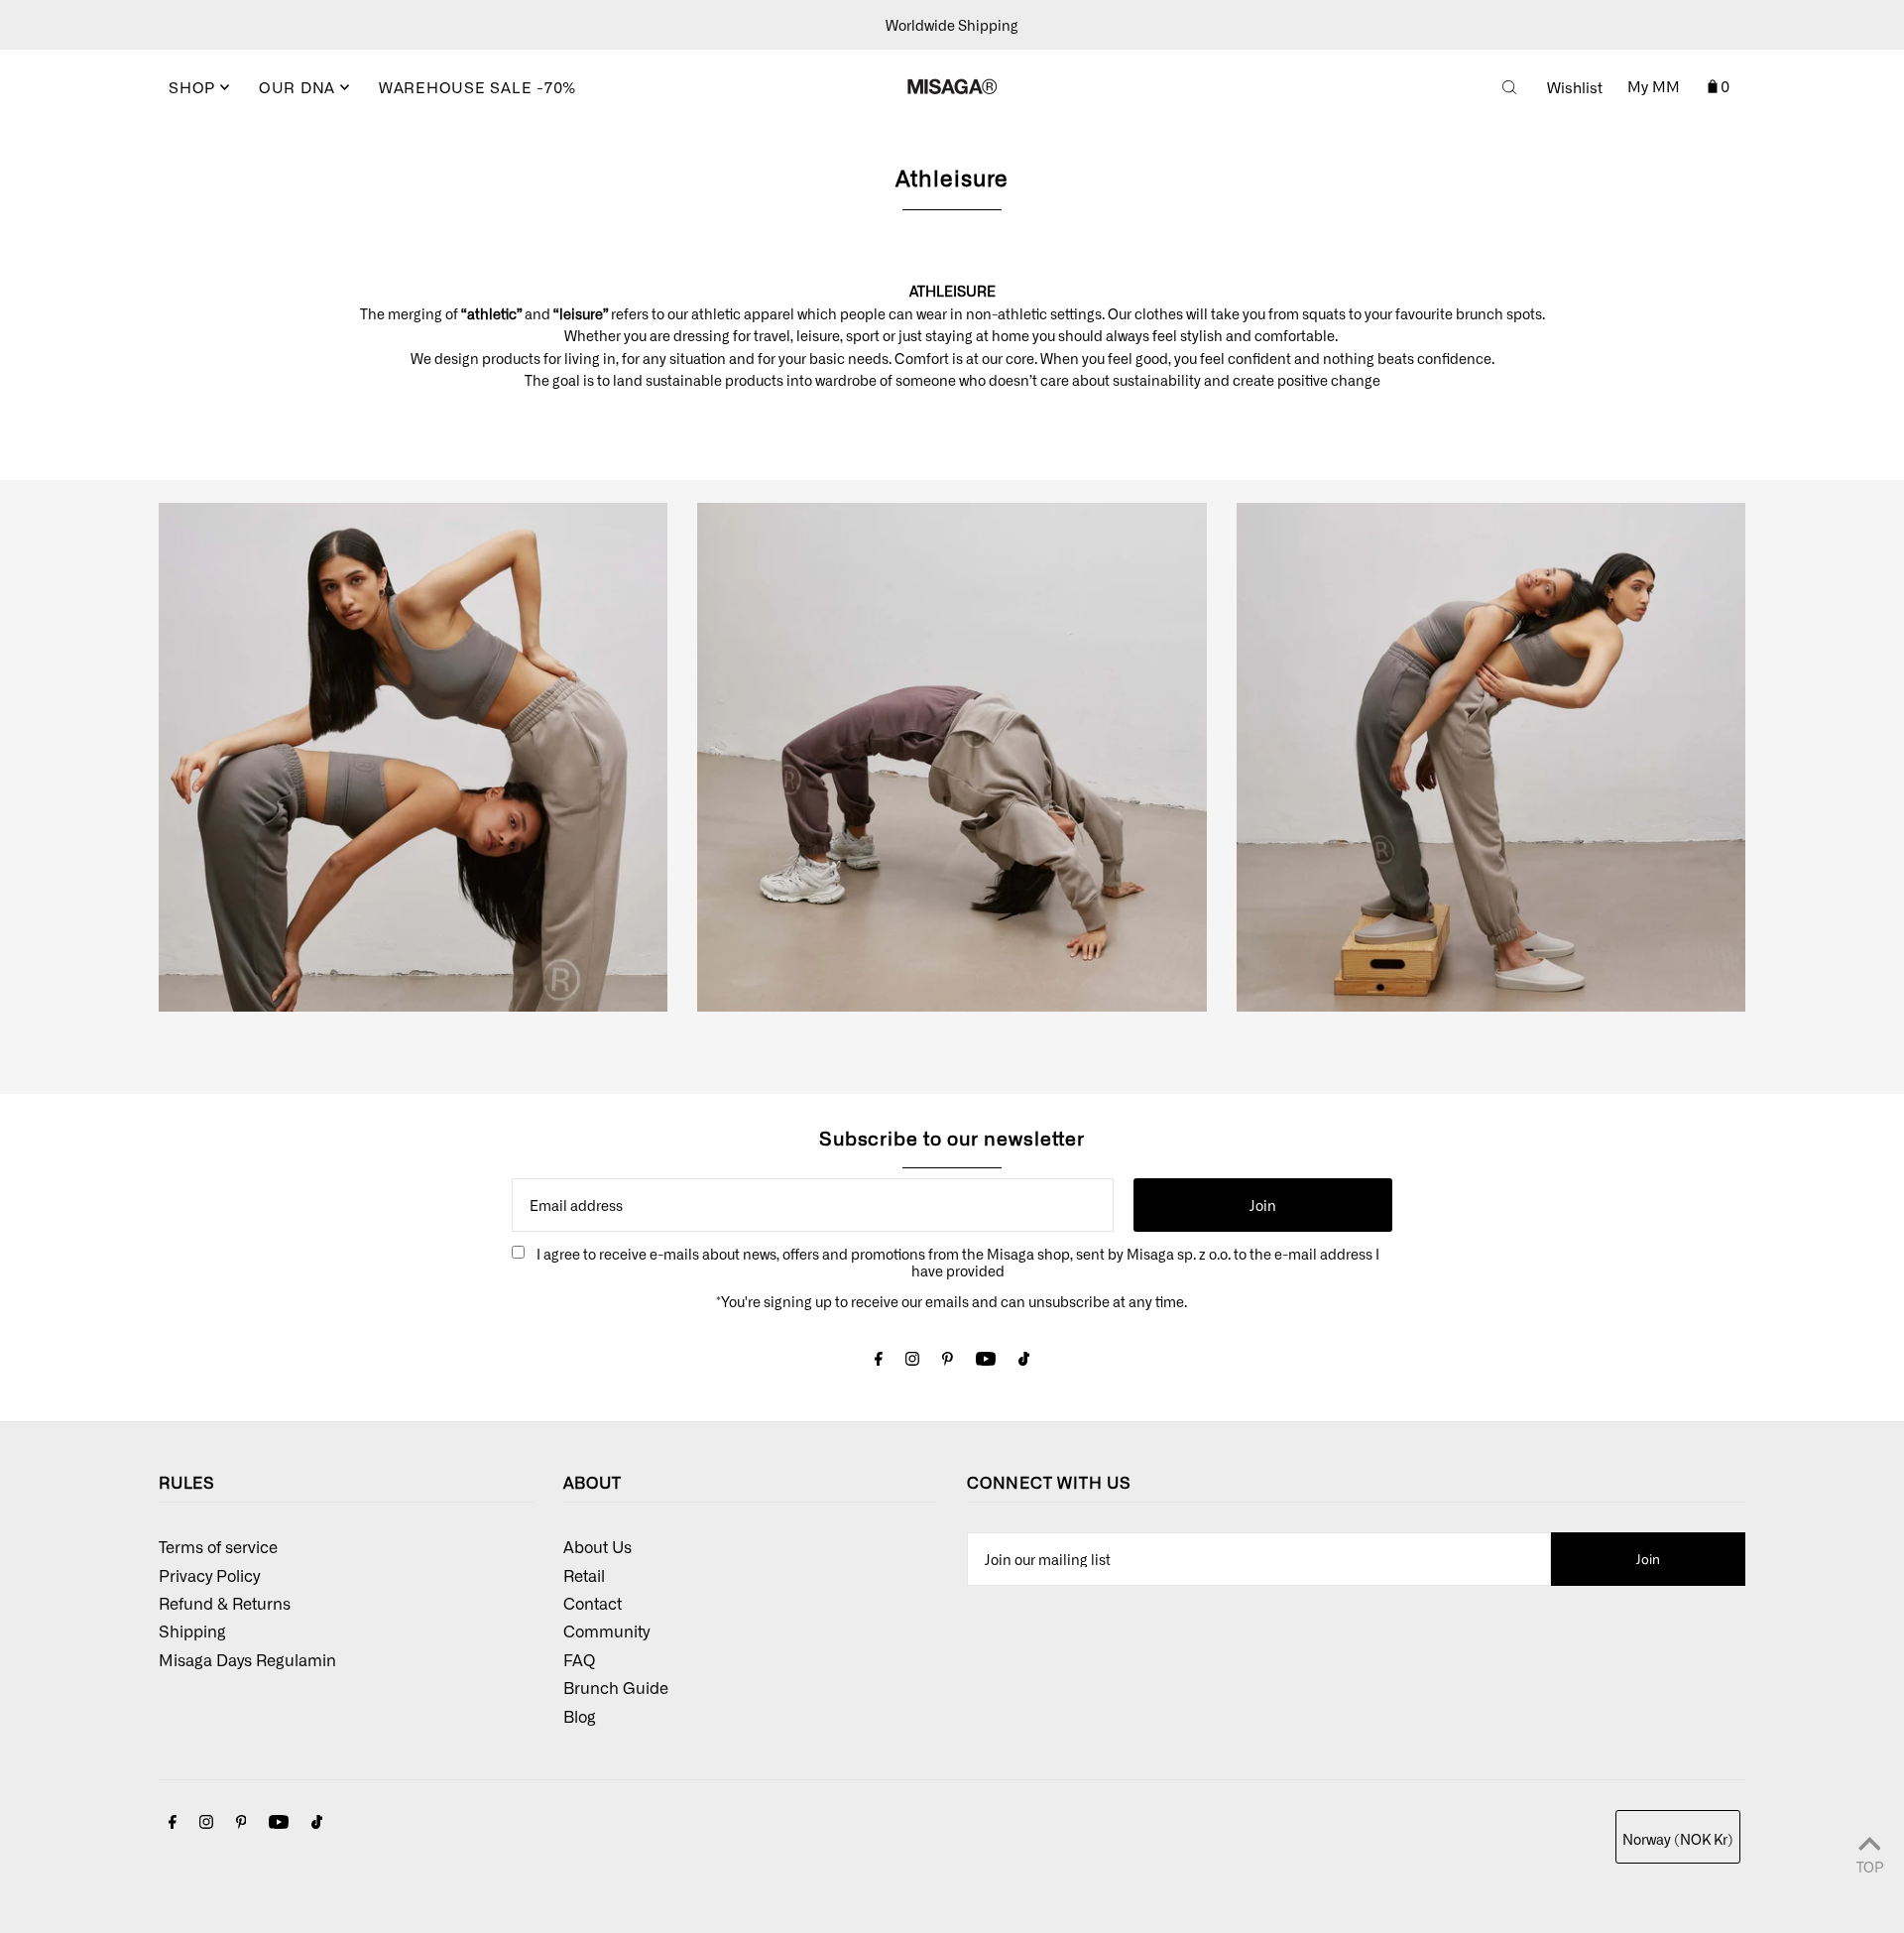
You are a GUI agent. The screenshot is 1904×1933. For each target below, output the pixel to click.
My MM (1654, 86)
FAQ (579, 1659)
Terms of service (218, 1546)
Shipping (192, 1631)
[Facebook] (879, 1360)
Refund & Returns (225, 1603)
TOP (1870, 1866)
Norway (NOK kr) (1678, 1839)
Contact (593, 1603)
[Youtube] (986, 1360)
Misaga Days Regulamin (247, 1659)
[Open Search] (1509, 87)
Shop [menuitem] (194, 87)
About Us (597, 1546)
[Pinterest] (948, 1360)
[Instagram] (912, 1360)
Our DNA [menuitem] (299, 87)
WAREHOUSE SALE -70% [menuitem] (477, 87)
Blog (580, 1716)
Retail (584, 1575)
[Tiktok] (1024, 1360)
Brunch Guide (616, 1687)
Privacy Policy (209, 1575)
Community (606, 1631)
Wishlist (1575, 87)
